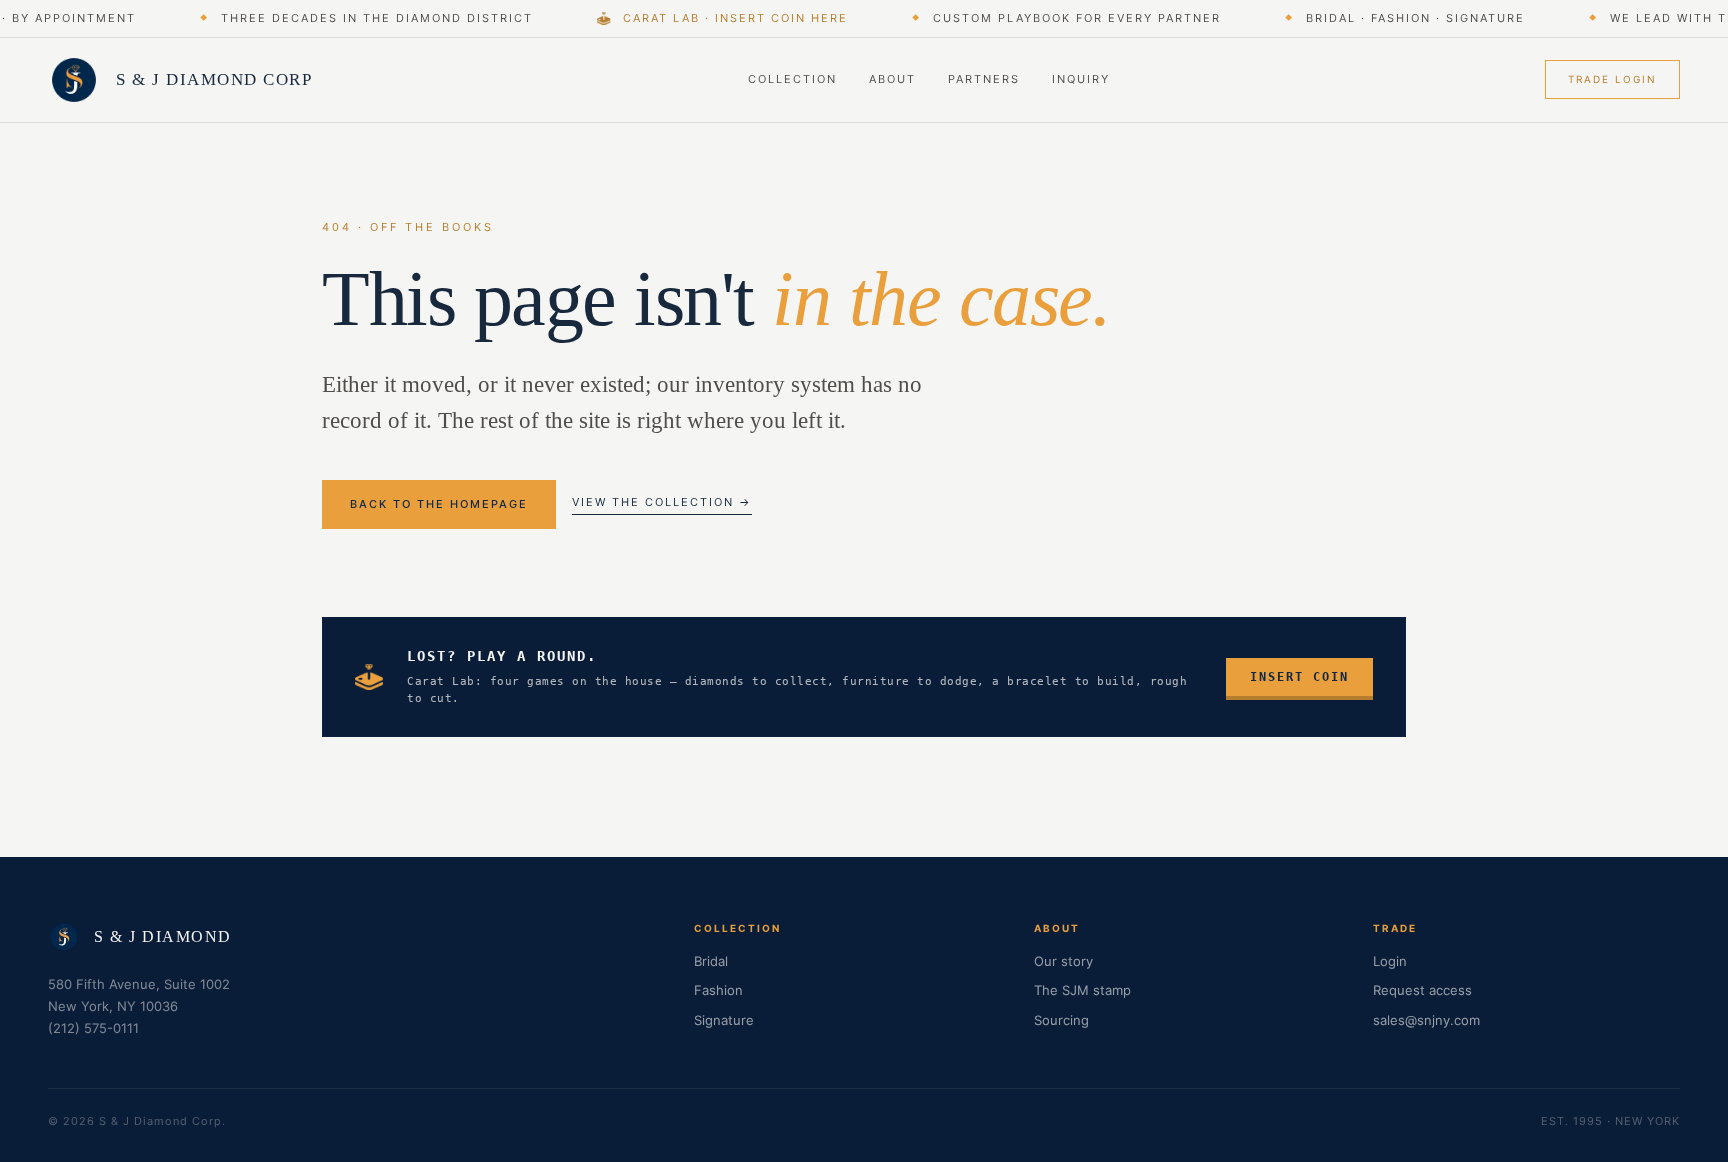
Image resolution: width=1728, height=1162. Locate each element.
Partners (984, 79)
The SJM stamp (1082, 990)
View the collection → (662, 502)
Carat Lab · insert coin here (731, 18)
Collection (792, 79)
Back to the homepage (439, 504)
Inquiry (1081, 79)
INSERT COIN (1299, 677)
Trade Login (1612, 79)
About (892, 79)
